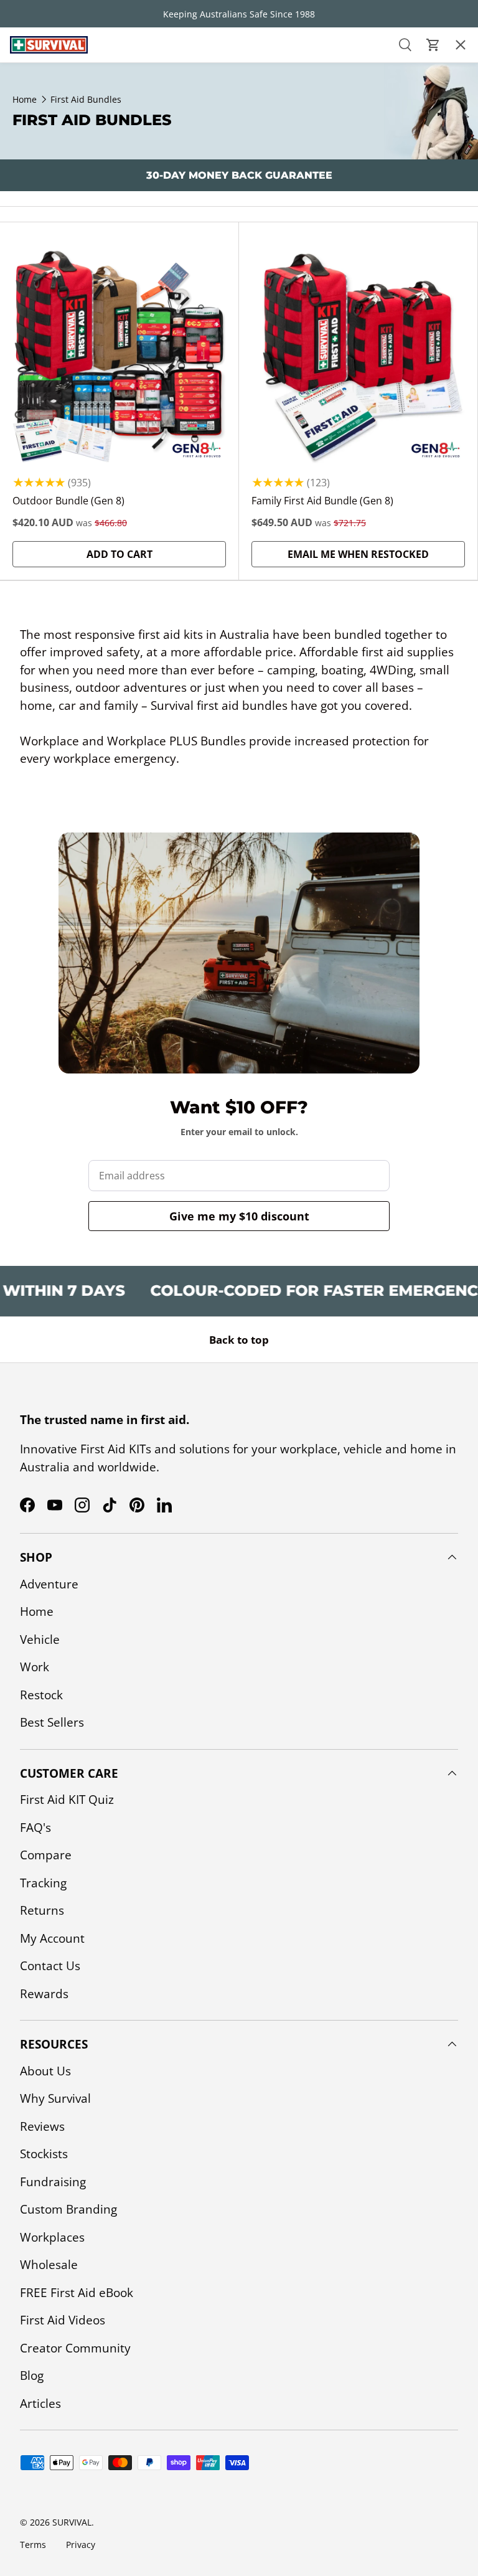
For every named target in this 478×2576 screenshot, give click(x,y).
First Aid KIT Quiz (67, 1800)
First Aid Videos (63, 2320)
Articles (40, 2404)
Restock (32, 186)
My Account (52, 1938)
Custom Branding (68, 2209)
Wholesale (49, 2265)
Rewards (44, 1994)
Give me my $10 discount (239, 1216)
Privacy (81, 2545)
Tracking (43, 1883)
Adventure (49, 1584)
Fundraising (53, 2182)
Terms (33, 2545)
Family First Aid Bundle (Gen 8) (322, 501)
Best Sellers (43, 257)
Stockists (44, 2154)
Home (37, 1611)
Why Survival (55, 2098)
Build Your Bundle (63, 328)
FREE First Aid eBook (77, 2293)
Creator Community (75, 2348)
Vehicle (40, 1639)
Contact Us (50, 1966)
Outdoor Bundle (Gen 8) (68, 501)
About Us (45, 2071)
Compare (46, 1855)
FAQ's (35, 1828)
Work (35, 1667)
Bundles (33, 115)
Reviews (42, 2126)
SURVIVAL (72, 2522)
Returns (42, 1910)
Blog (32, 2375)
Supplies (33, 221)
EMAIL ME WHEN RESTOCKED (358, 554)
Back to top (239, 1340)
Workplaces (52, 2237)
